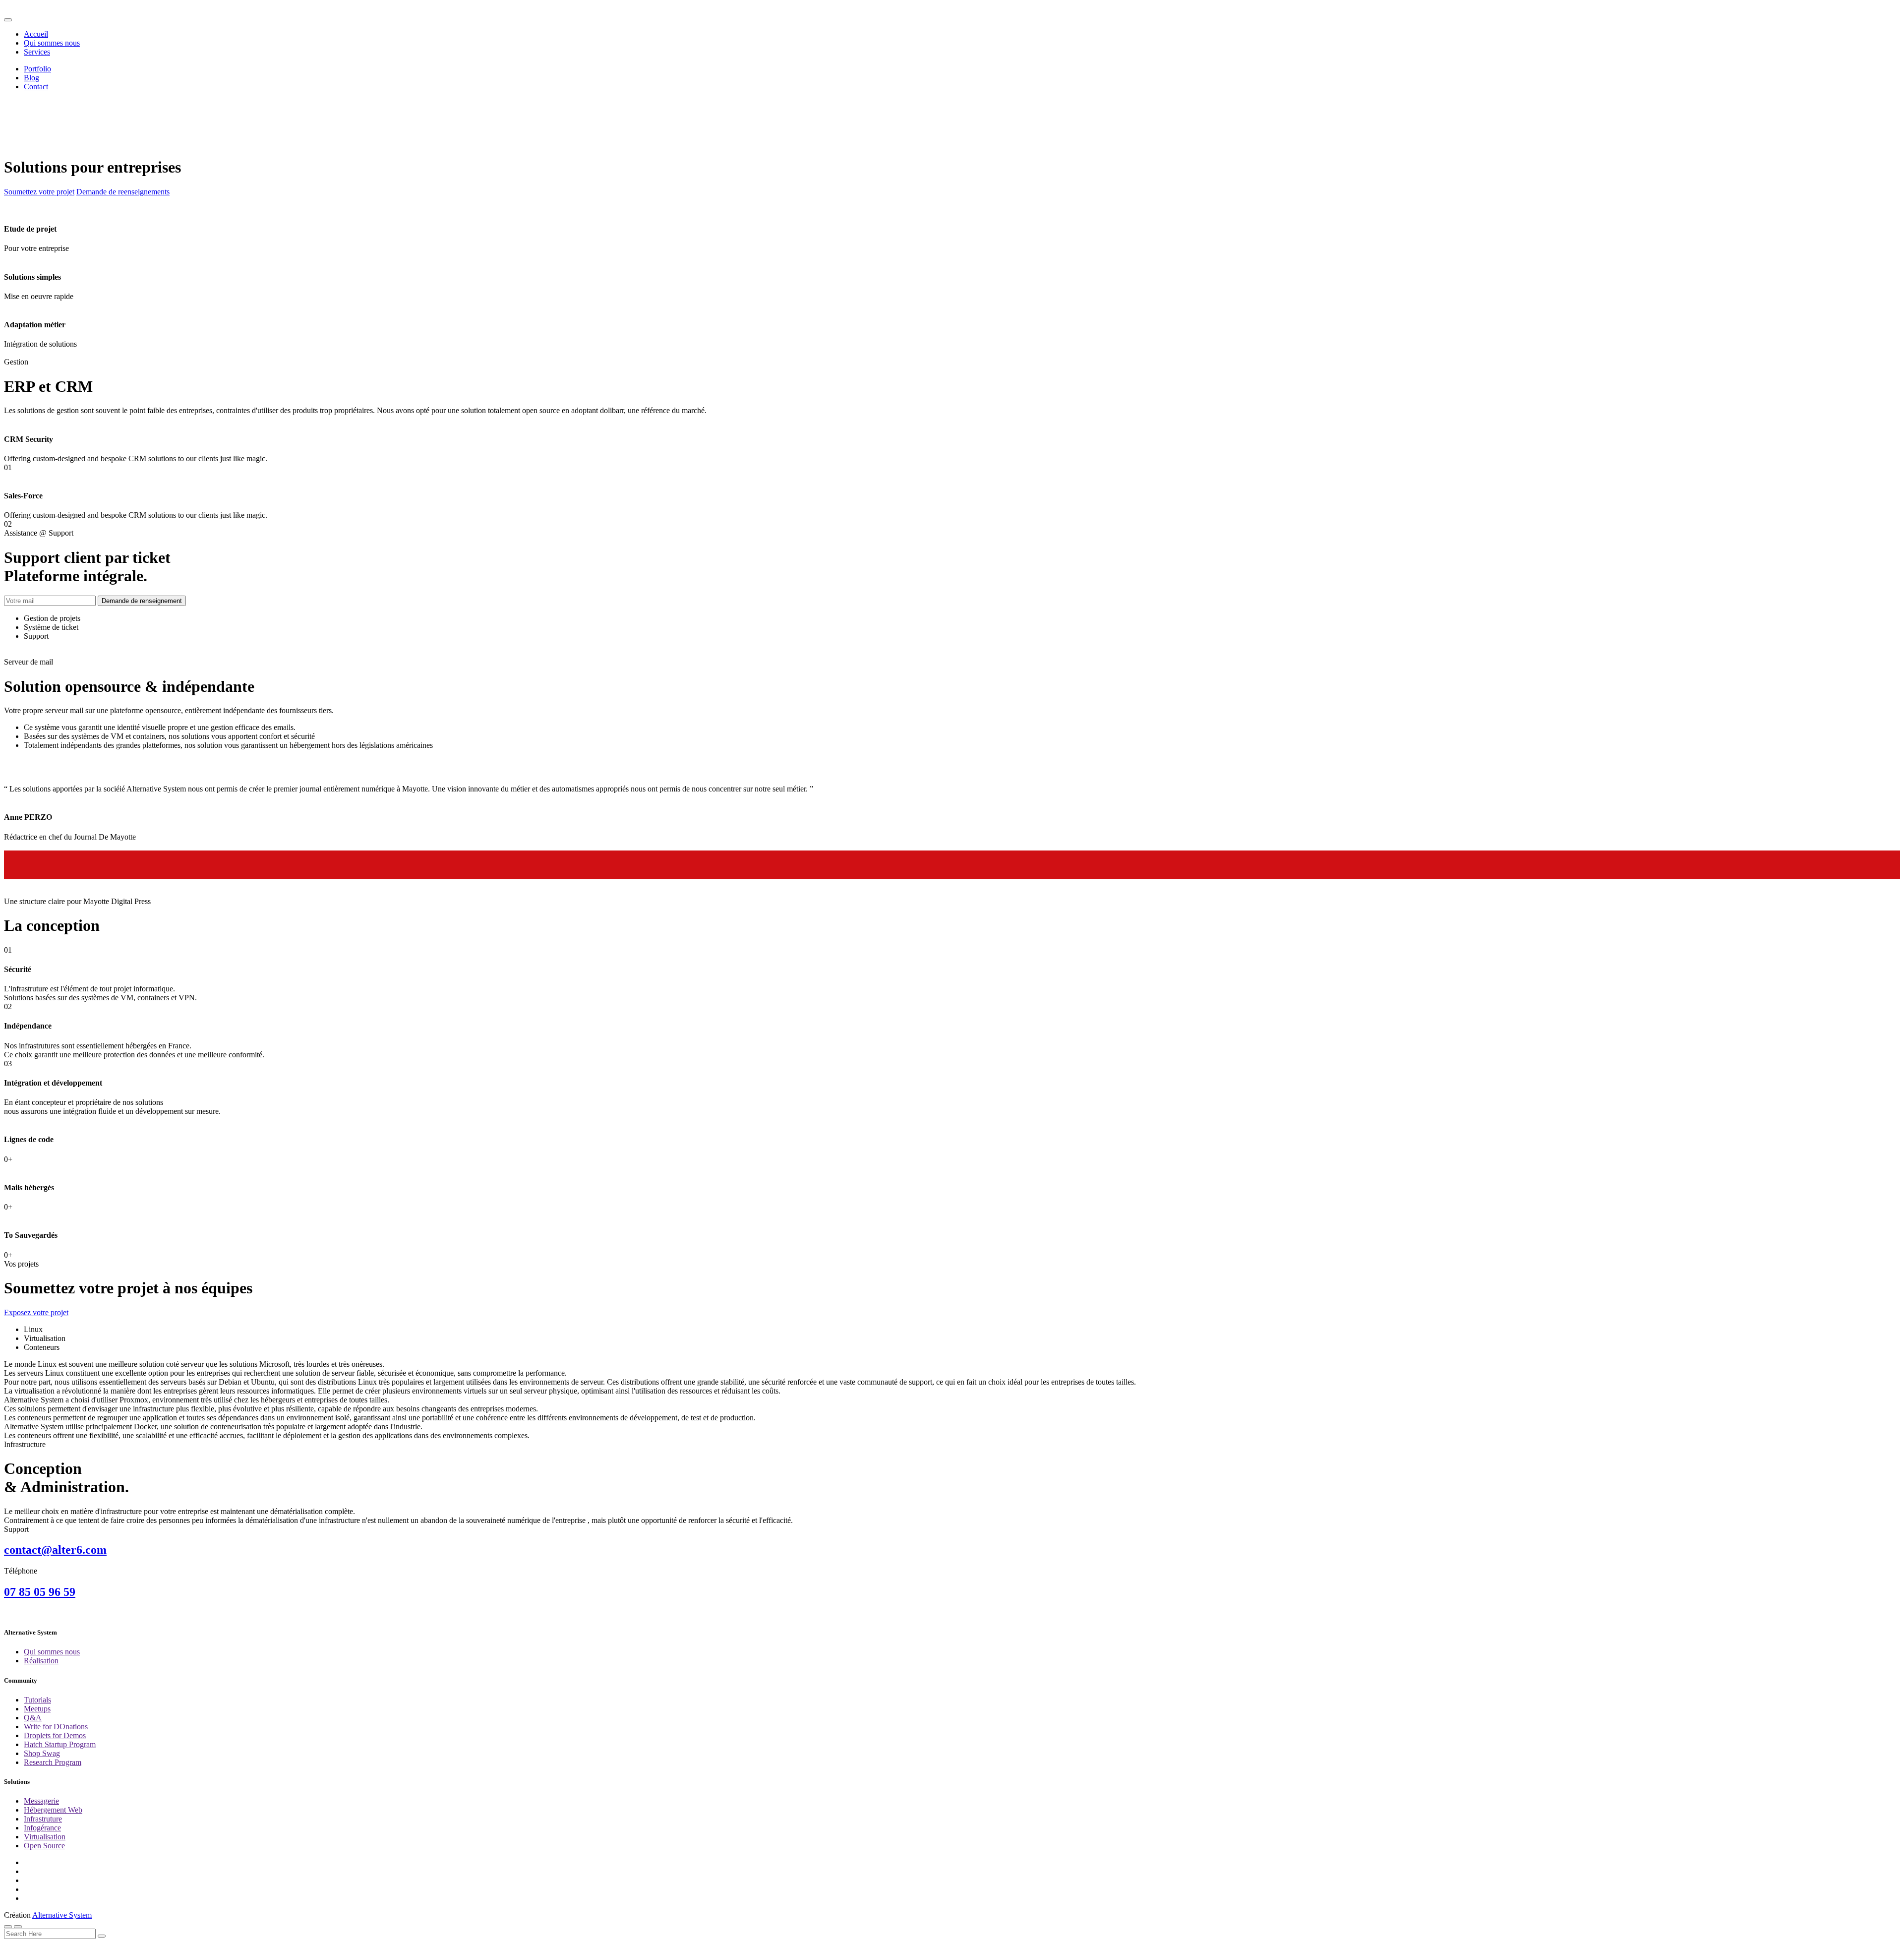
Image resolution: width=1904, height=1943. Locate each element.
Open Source (44, 1846)
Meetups (37, 1709)
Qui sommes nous (52, 43)
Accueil (36, 34)
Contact (36, 87)
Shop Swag (42, 1753)
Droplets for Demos (55, 1735)
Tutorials (37, 1700)
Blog (31, 78)
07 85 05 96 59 (40, 1592)
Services (37, 52)
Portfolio (37, 69)
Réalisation (41, 1661)
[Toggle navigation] (8, 20)
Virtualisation (45, 1837)
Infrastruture (43, 1819)
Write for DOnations (56, 1727)
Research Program (53, 1762)
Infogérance (42, 1828)
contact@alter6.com (55, 1550)
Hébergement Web (53, 1810)
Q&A (33, 1718)
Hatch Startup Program (60, 1744)
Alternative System (62, 1915)
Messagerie (41, 1801)
